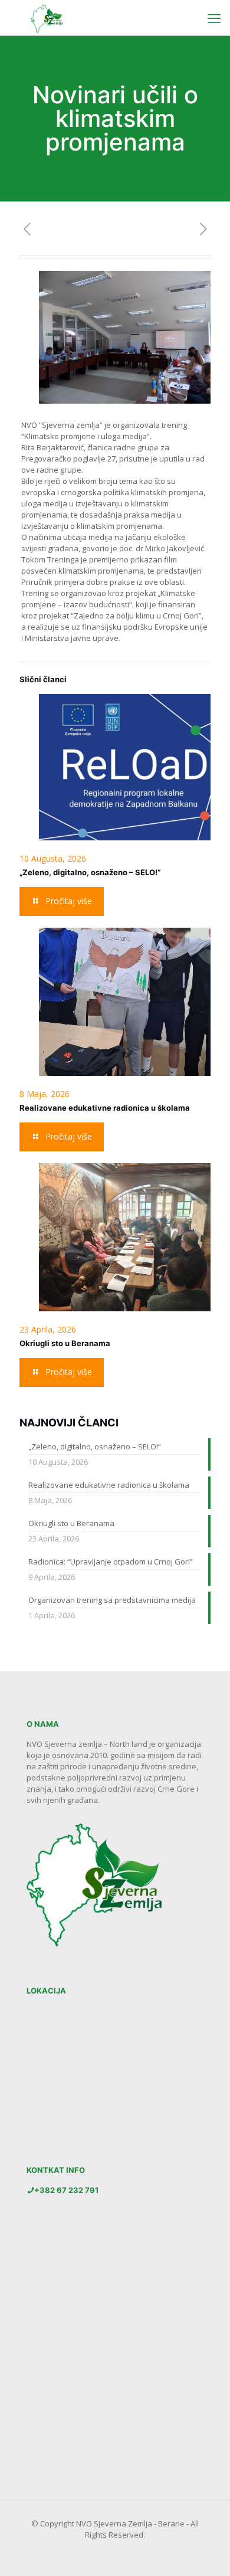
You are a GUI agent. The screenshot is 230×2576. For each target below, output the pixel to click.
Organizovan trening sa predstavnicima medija (112, 1600)
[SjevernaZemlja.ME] (44, 18)
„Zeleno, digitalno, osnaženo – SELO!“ (90, 872)
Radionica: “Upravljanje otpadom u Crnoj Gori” (111, 1562)
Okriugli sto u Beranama (65, 1343)
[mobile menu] (214, 18)
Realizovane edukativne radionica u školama (105, 1108)
